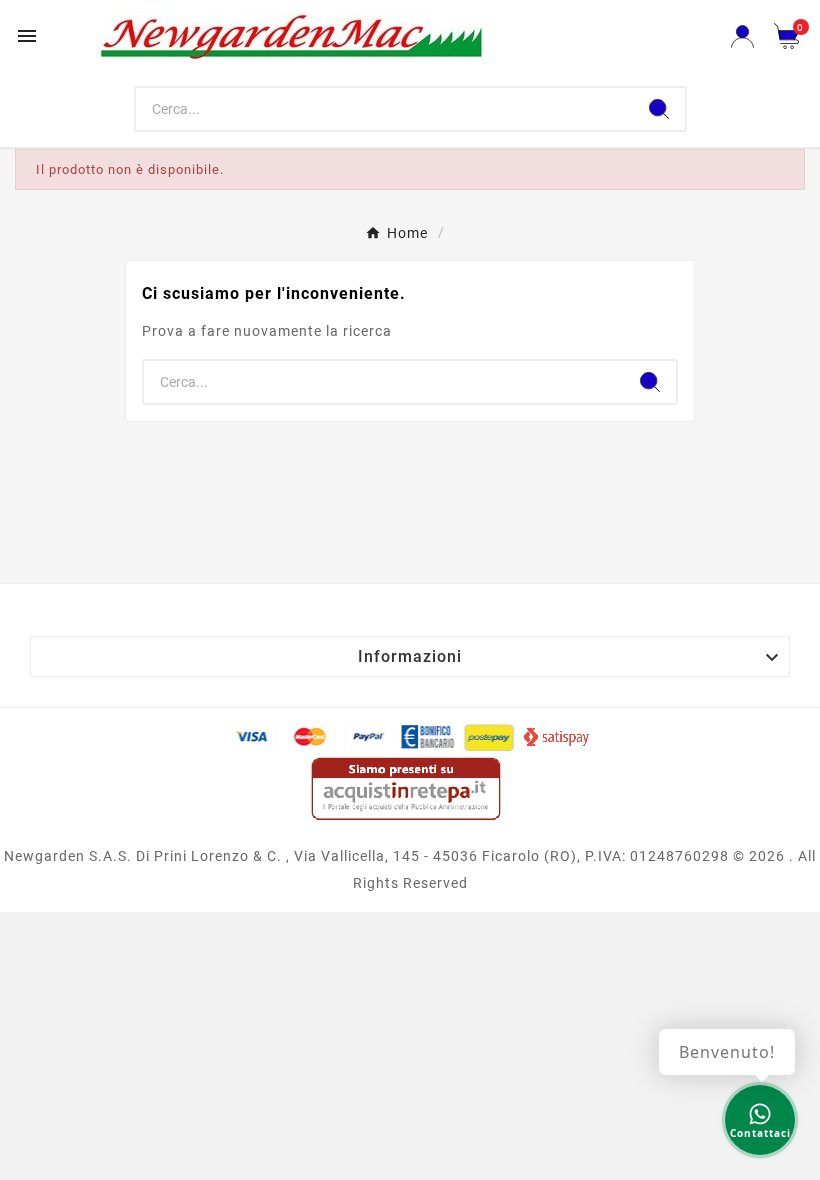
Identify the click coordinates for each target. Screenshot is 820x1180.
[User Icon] (742, 36)
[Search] (659, 109)
